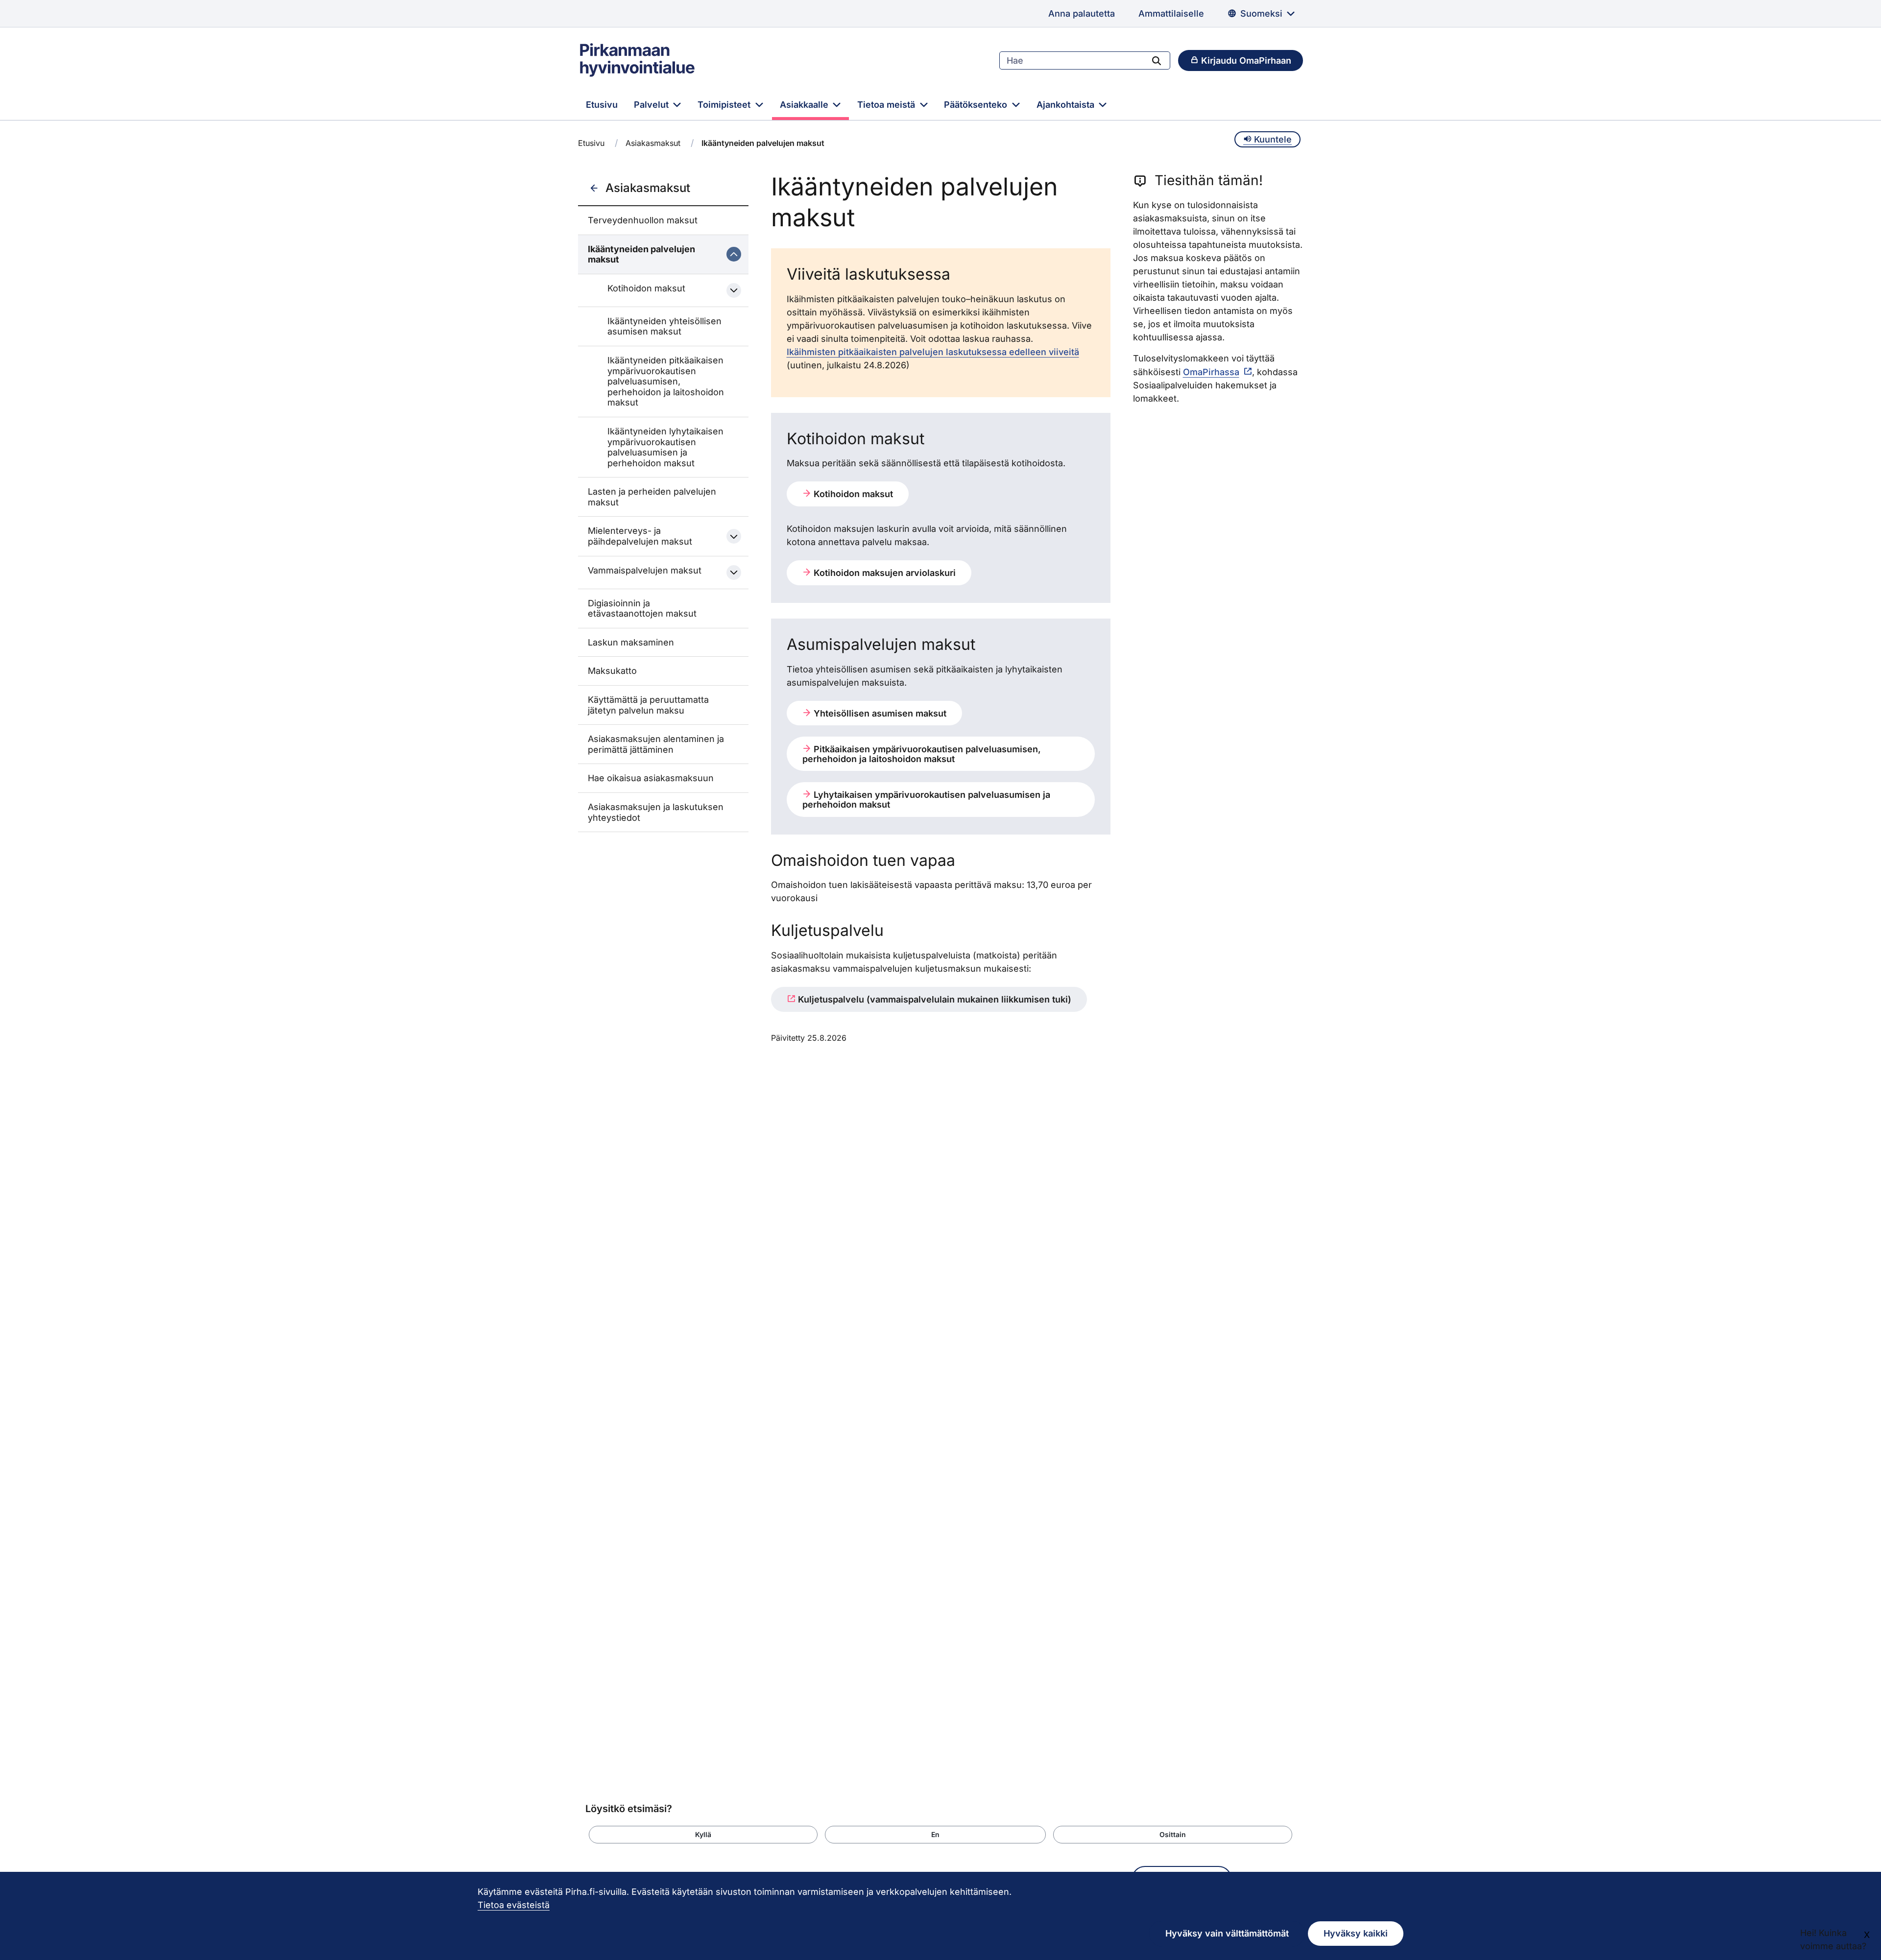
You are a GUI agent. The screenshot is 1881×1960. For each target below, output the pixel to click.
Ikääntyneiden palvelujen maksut (641, 254)
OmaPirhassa (1211, 372)
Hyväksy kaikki (1356, 1933)
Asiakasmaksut (653, 143)
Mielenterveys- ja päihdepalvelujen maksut (640, 536)
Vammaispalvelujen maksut (645, 570)
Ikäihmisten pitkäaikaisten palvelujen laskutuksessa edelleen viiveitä (933, 352)
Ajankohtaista (1067, 105)
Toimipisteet (725, 105)
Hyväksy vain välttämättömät (1227, 1933)
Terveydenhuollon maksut (643, 220)
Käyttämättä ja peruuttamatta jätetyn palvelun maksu (648, 705)
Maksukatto (612, 671)
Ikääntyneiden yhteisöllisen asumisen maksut (664, 326)
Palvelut (652, 105)
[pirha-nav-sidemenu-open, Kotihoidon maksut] (734, 290)
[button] (703, 1835)
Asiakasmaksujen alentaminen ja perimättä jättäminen (656, 744)
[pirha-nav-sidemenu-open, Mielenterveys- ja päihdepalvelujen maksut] (734, 536)
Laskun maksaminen (631, 642)
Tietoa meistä (887, 105)
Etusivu (602, 105)
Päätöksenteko (977, 105)
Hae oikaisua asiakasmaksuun (651, 778)
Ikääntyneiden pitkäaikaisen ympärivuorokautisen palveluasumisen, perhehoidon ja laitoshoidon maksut (666, 381)
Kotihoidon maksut (646, 288)
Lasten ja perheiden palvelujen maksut (652, 497)
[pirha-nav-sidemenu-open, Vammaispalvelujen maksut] (734, 573)
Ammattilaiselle (1171, 13)
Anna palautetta (1082, 13)
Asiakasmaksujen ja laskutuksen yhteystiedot (656, 812)
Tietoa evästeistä (514, 1905)
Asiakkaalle (805, 105)
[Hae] (1157, 60)
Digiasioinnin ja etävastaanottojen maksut (642, 609)
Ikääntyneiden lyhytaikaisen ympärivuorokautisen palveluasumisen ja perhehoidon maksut (665, 447)
